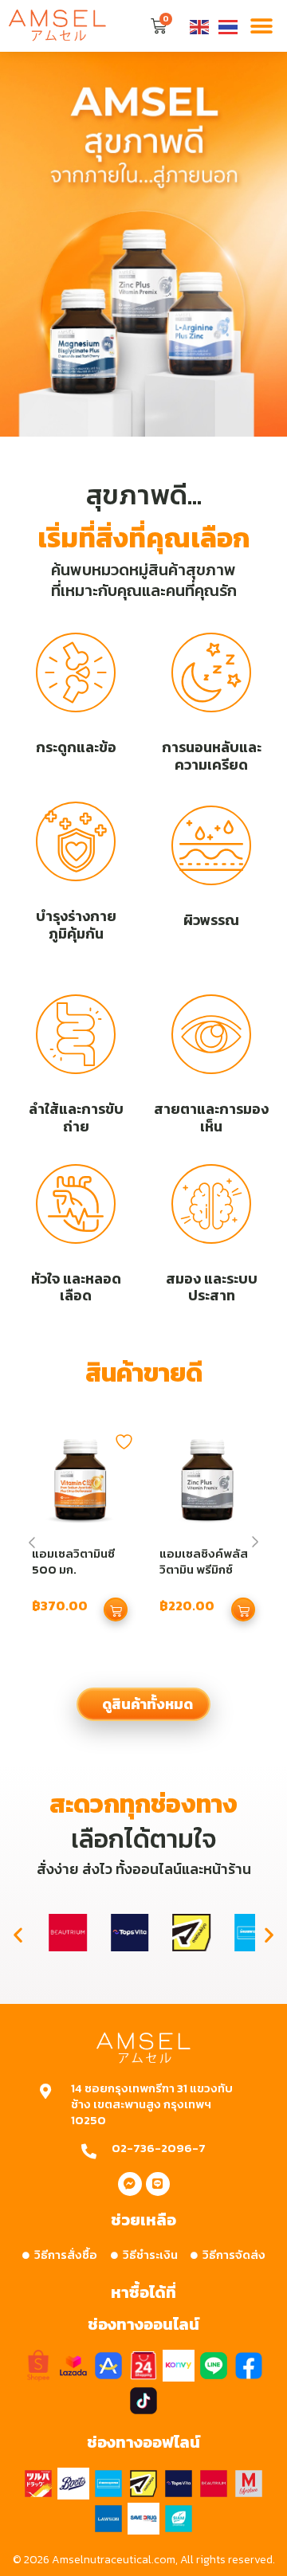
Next (255, 1542)
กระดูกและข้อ (76, 747)
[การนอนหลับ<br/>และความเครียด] (211, 672)
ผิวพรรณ (211, 920)
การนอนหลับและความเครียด (212, 756)
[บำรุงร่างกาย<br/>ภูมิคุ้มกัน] (76, 841)
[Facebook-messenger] (130, 2184)
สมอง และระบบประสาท (212, 1287)
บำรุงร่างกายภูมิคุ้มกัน (76, 925)
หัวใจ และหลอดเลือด (76, 1287)
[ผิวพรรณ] (211, 845)
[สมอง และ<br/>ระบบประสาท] (211, 1204)
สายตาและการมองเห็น (211, 1117)
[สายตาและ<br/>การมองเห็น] (211, 1034)
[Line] (158, 2184)
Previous (32, 1543)
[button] (261, 26)
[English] (200, 26)
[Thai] (229, 26)
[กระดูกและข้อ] (76, 672)
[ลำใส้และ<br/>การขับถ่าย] (76, 1034)
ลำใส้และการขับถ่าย (76, 1117)
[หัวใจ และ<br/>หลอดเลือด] (76, 1204)
